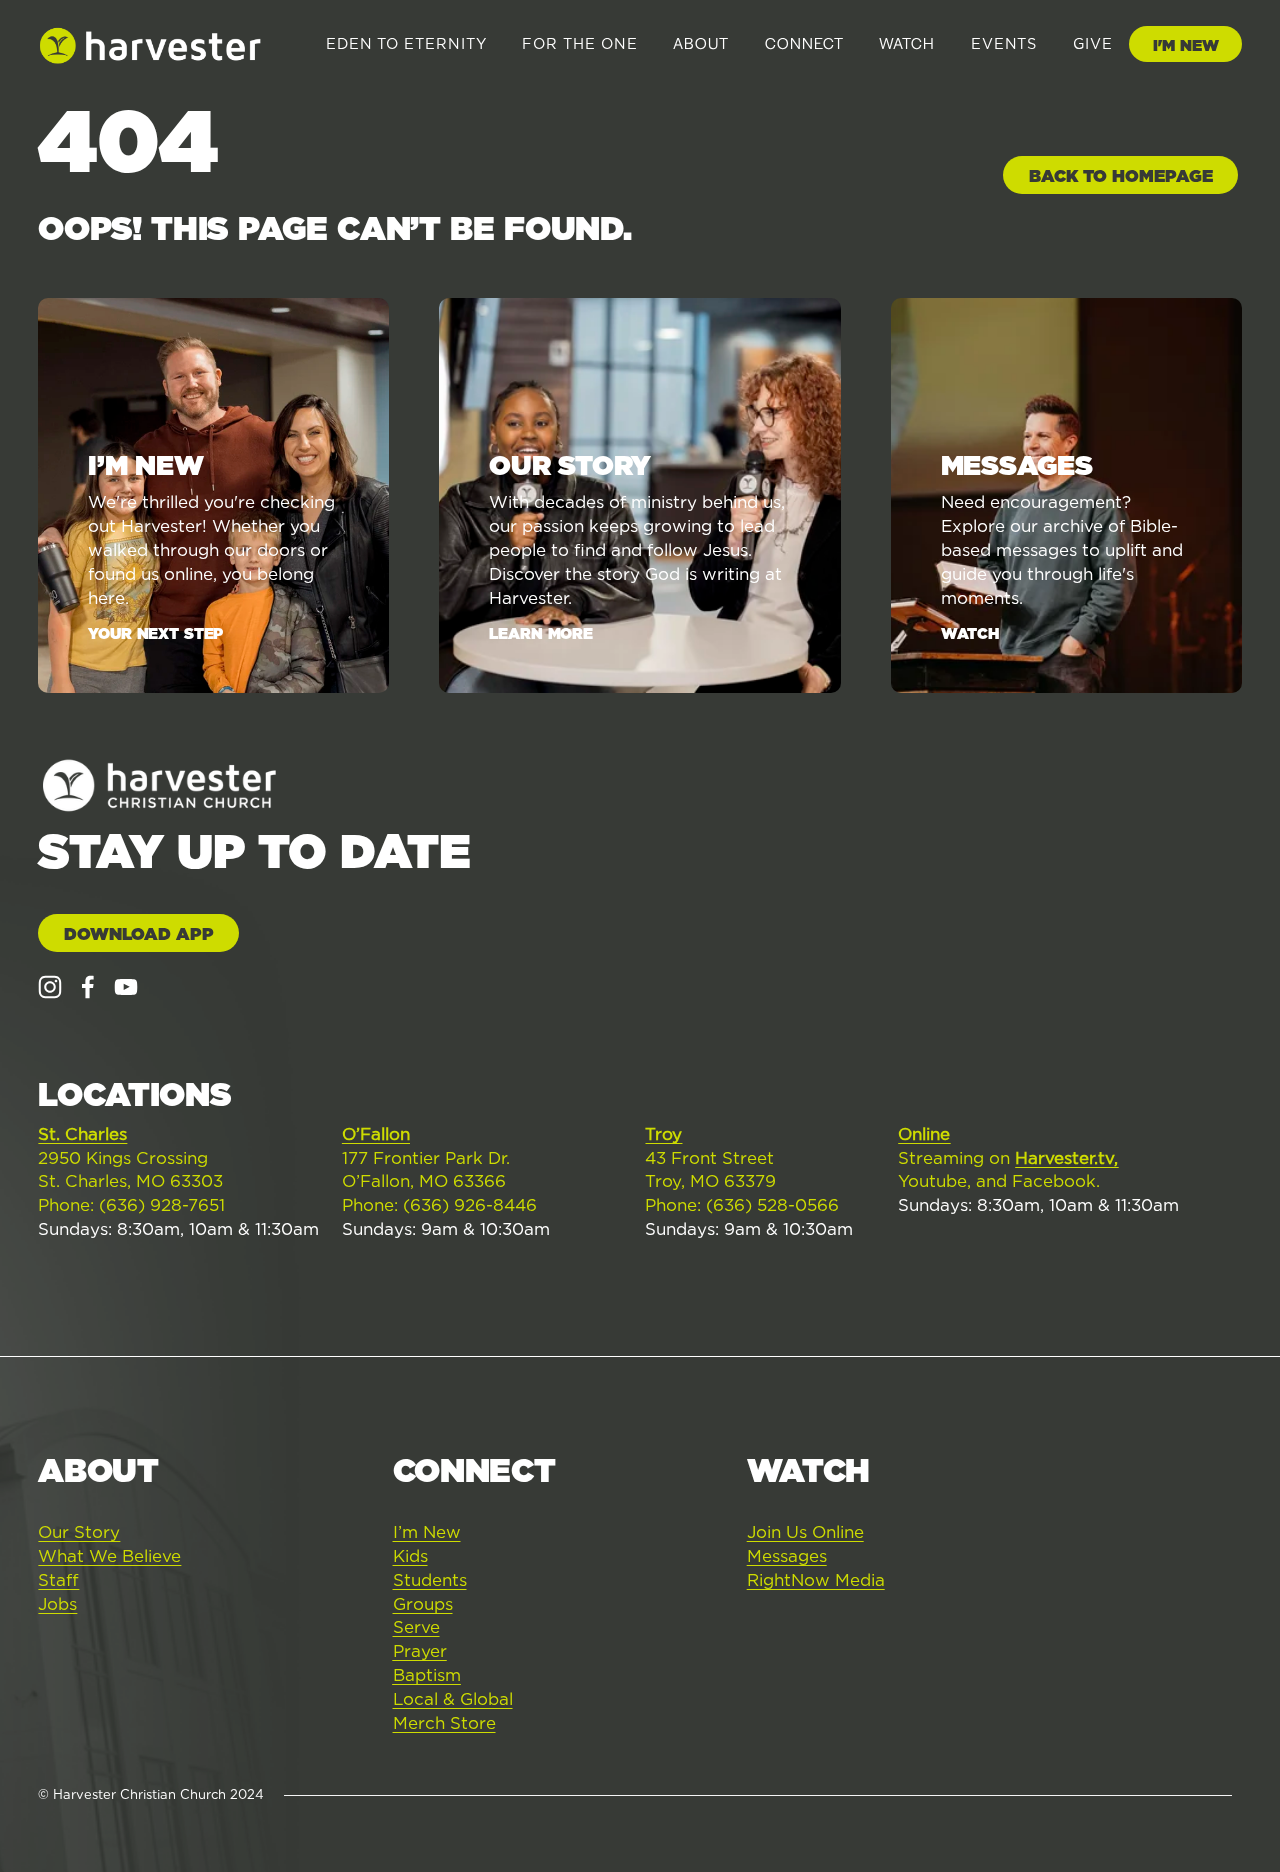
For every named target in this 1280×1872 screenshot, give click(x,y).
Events (1004, 44)
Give (1093, 44)
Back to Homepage (1121, 176)
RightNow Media (816, 1580)
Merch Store (444, 1723)
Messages (787, 1556)
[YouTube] (126, 987)
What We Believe (109, 1556)
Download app (139, 934)
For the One (579, 44)
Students (430, 1580)
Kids (410, 1556)
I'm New (1186, 45)
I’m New (427, 1532)
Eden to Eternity (406, 44)
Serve (416, 1627)
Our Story (79, 1532)
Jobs (57, 1604)
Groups (423, 1604)
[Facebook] (88, 987)
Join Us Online (805, 1532)
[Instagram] (50, 987)
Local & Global (453, 1699)
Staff (58, 1580)
